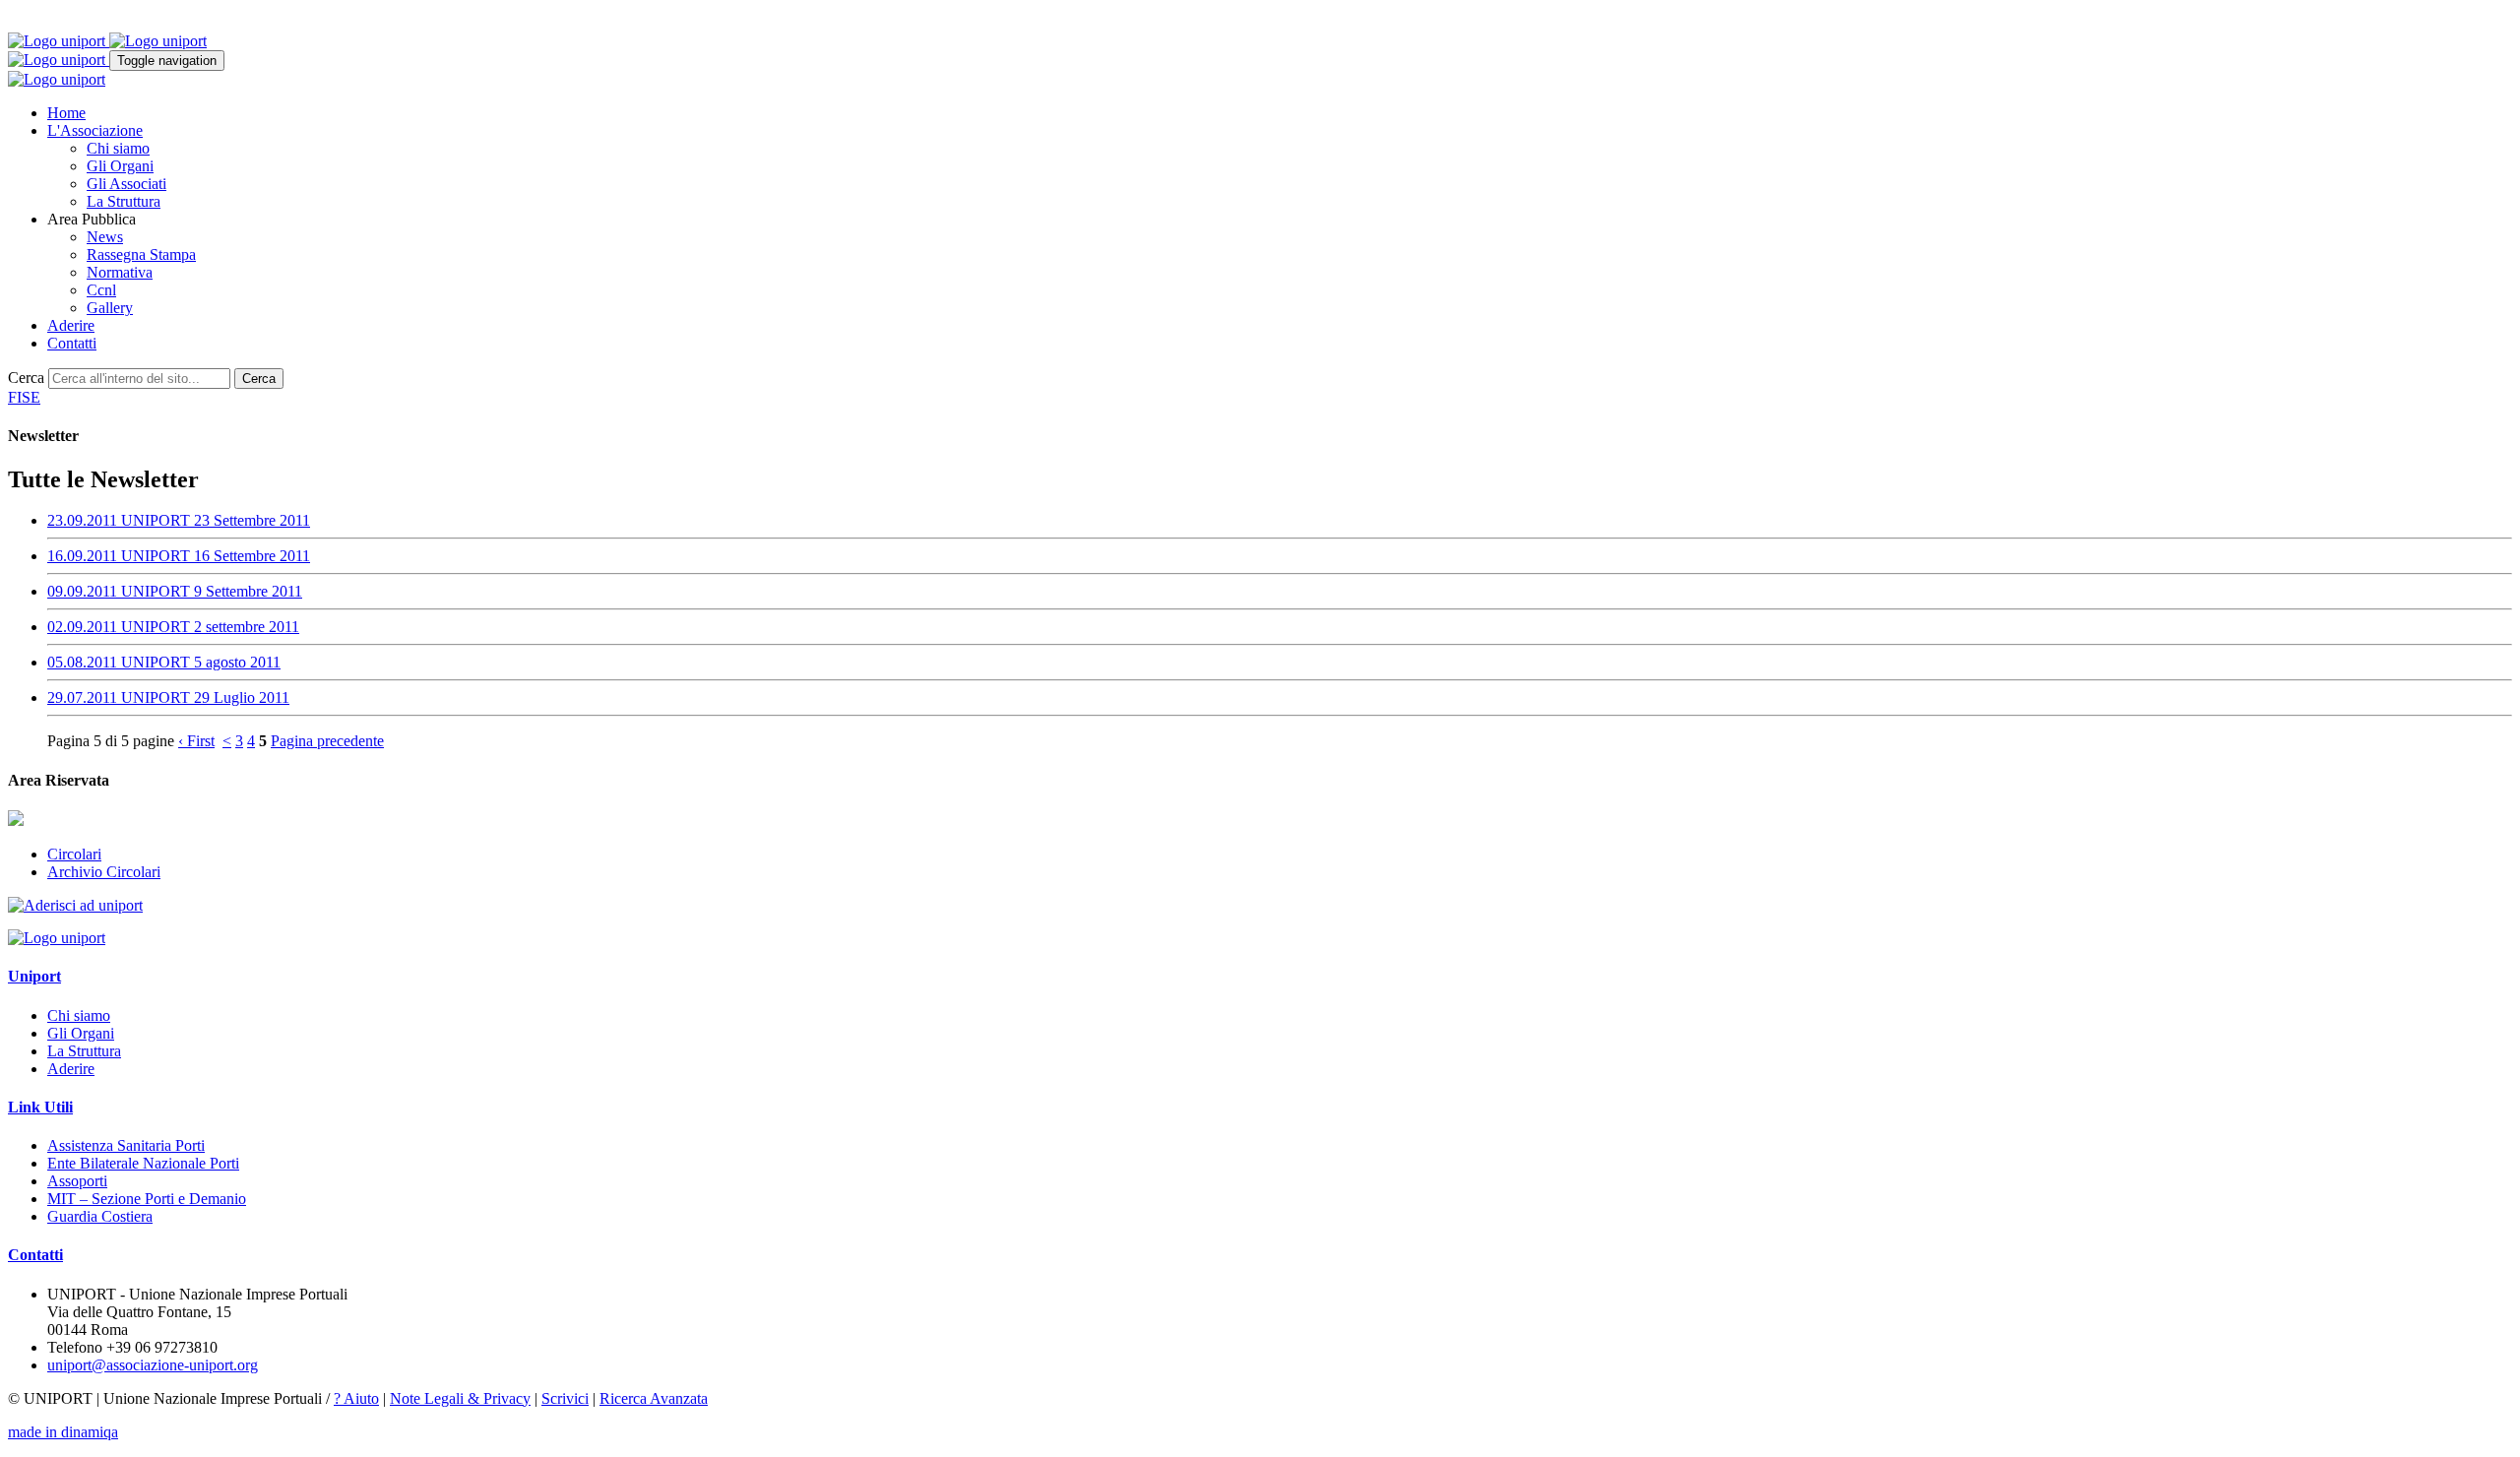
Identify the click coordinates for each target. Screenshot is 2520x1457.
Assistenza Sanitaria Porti (126, 1145)
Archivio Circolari (104, 872)
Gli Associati (126, 184)
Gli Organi (120, 166)
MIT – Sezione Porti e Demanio (147, 1199)
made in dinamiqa (63, 1432)
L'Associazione (95, 130)
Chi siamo (118, 148)
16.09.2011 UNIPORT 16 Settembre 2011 (179, 556)
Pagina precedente (327, 741)
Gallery (110, 308)
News (105, 237)
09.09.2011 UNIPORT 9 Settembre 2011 (175, 591)
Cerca (26, 378)
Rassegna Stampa (141, 254)
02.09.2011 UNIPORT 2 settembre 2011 (173, 627)
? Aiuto (356, 1398)
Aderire (71, 325)
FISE (24, 397)
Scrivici (565, 1398)
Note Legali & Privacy (460, 1398)
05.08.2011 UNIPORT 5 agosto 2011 (164, 662)
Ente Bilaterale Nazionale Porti (143, 1163)
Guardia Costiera (100, 1216)
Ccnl (101, 290)
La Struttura (124, 201)
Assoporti (77, 1181)
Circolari (74, 854)
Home (66, 113)
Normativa (120, 272)
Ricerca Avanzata (654, 1398)
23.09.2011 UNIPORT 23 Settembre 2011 (179, 520)
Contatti (72, 343)
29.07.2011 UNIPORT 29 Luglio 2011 (168, 697)
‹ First (196, 741)
